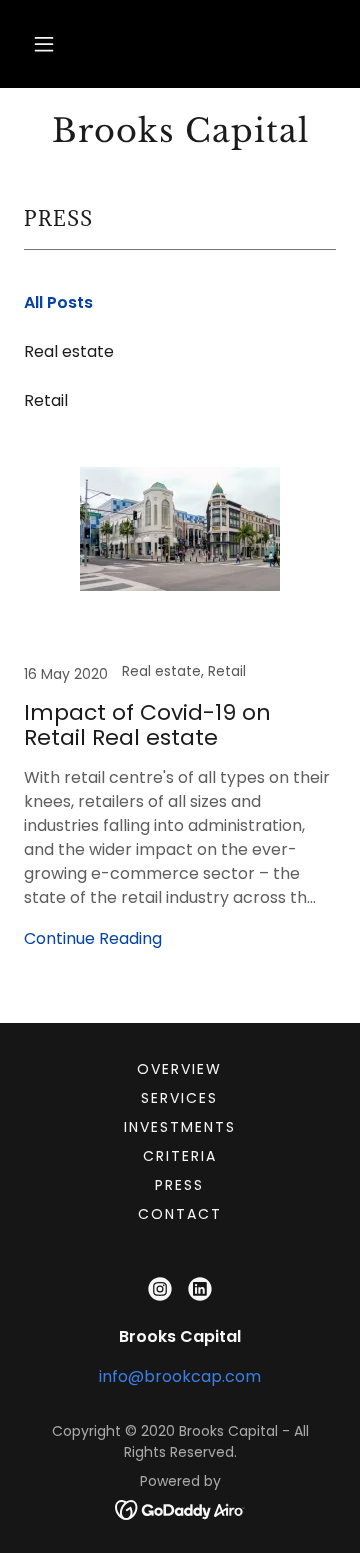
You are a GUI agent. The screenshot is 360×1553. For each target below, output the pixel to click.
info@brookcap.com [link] (180, 1376)
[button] (44, 44)
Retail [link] (46, 400)
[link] (180, 131)
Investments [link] (180, 1127)
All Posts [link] (58, 302)
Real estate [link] (69, 351)
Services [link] (179, 1098)
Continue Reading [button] (93, 938)
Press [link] (179, 1185)
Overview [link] (179, 1069)
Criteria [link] (180, 1156)
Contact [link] (180, 1214)
